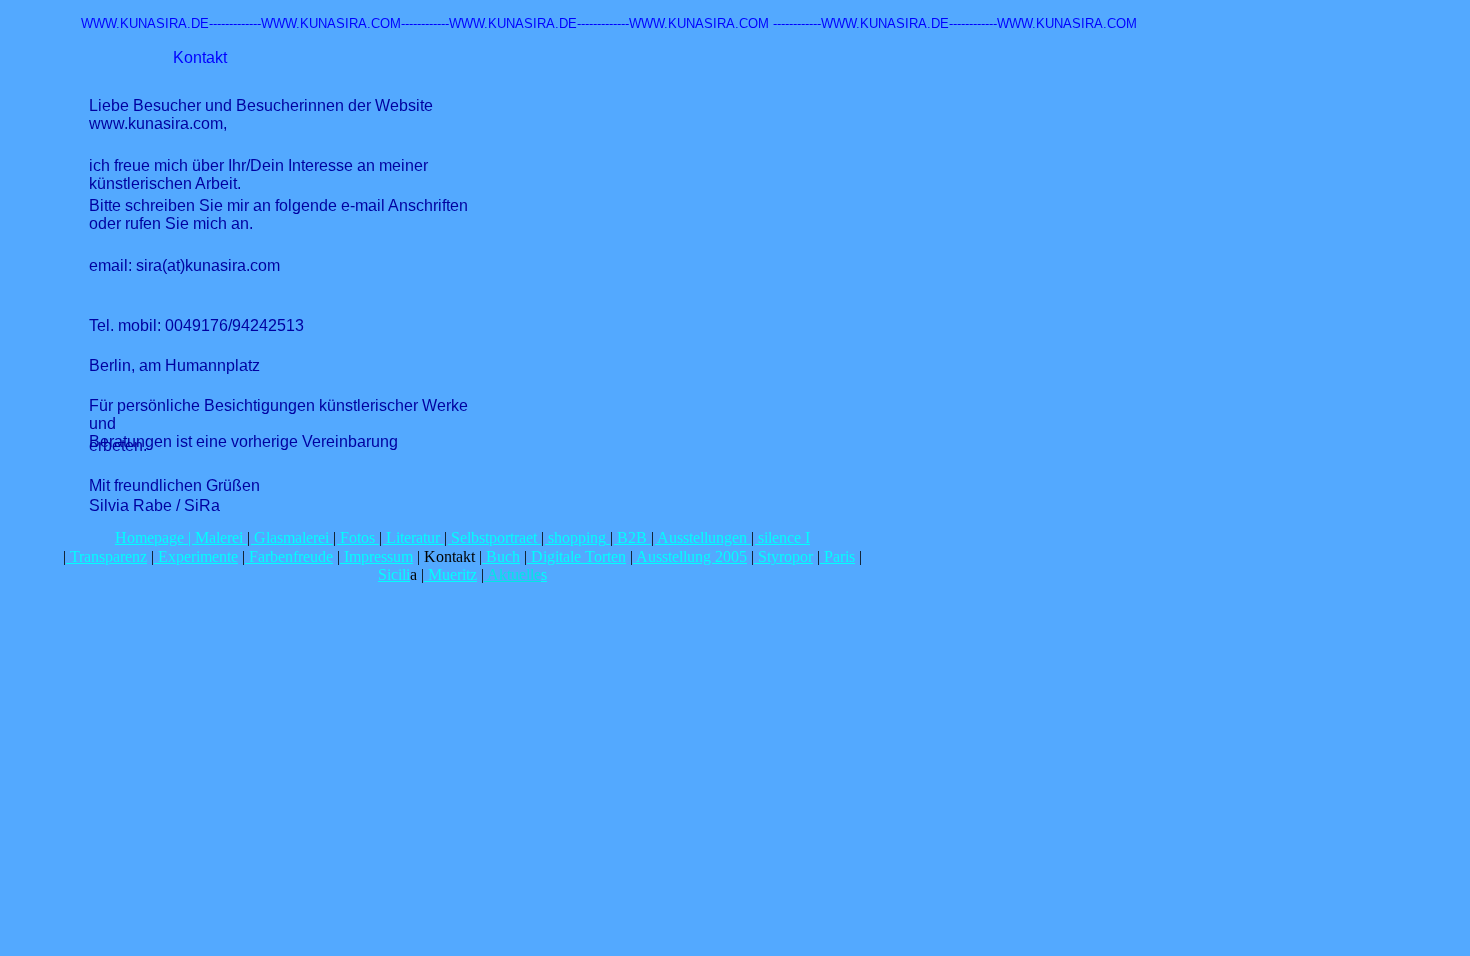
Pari (834, 556)
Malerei (219, 537)
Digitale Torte (572, 556)
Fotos (357, 537)
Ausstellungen (702, 537)
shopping (577, 537)
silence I (784, 537)
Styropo (781, 556)
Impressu (370, 556)
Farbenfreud (285, 556)
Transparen (103, 556)
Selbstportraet (494, 537)
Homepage (149, 537)
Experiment (192, 556)
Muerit (447, 574)
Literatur (413, 537)
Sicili (394, 574)
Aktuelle (512, 574)
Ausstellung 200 (686, 556)
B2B (632, 537)
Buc (497, 556)
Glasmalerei (291, 537)
